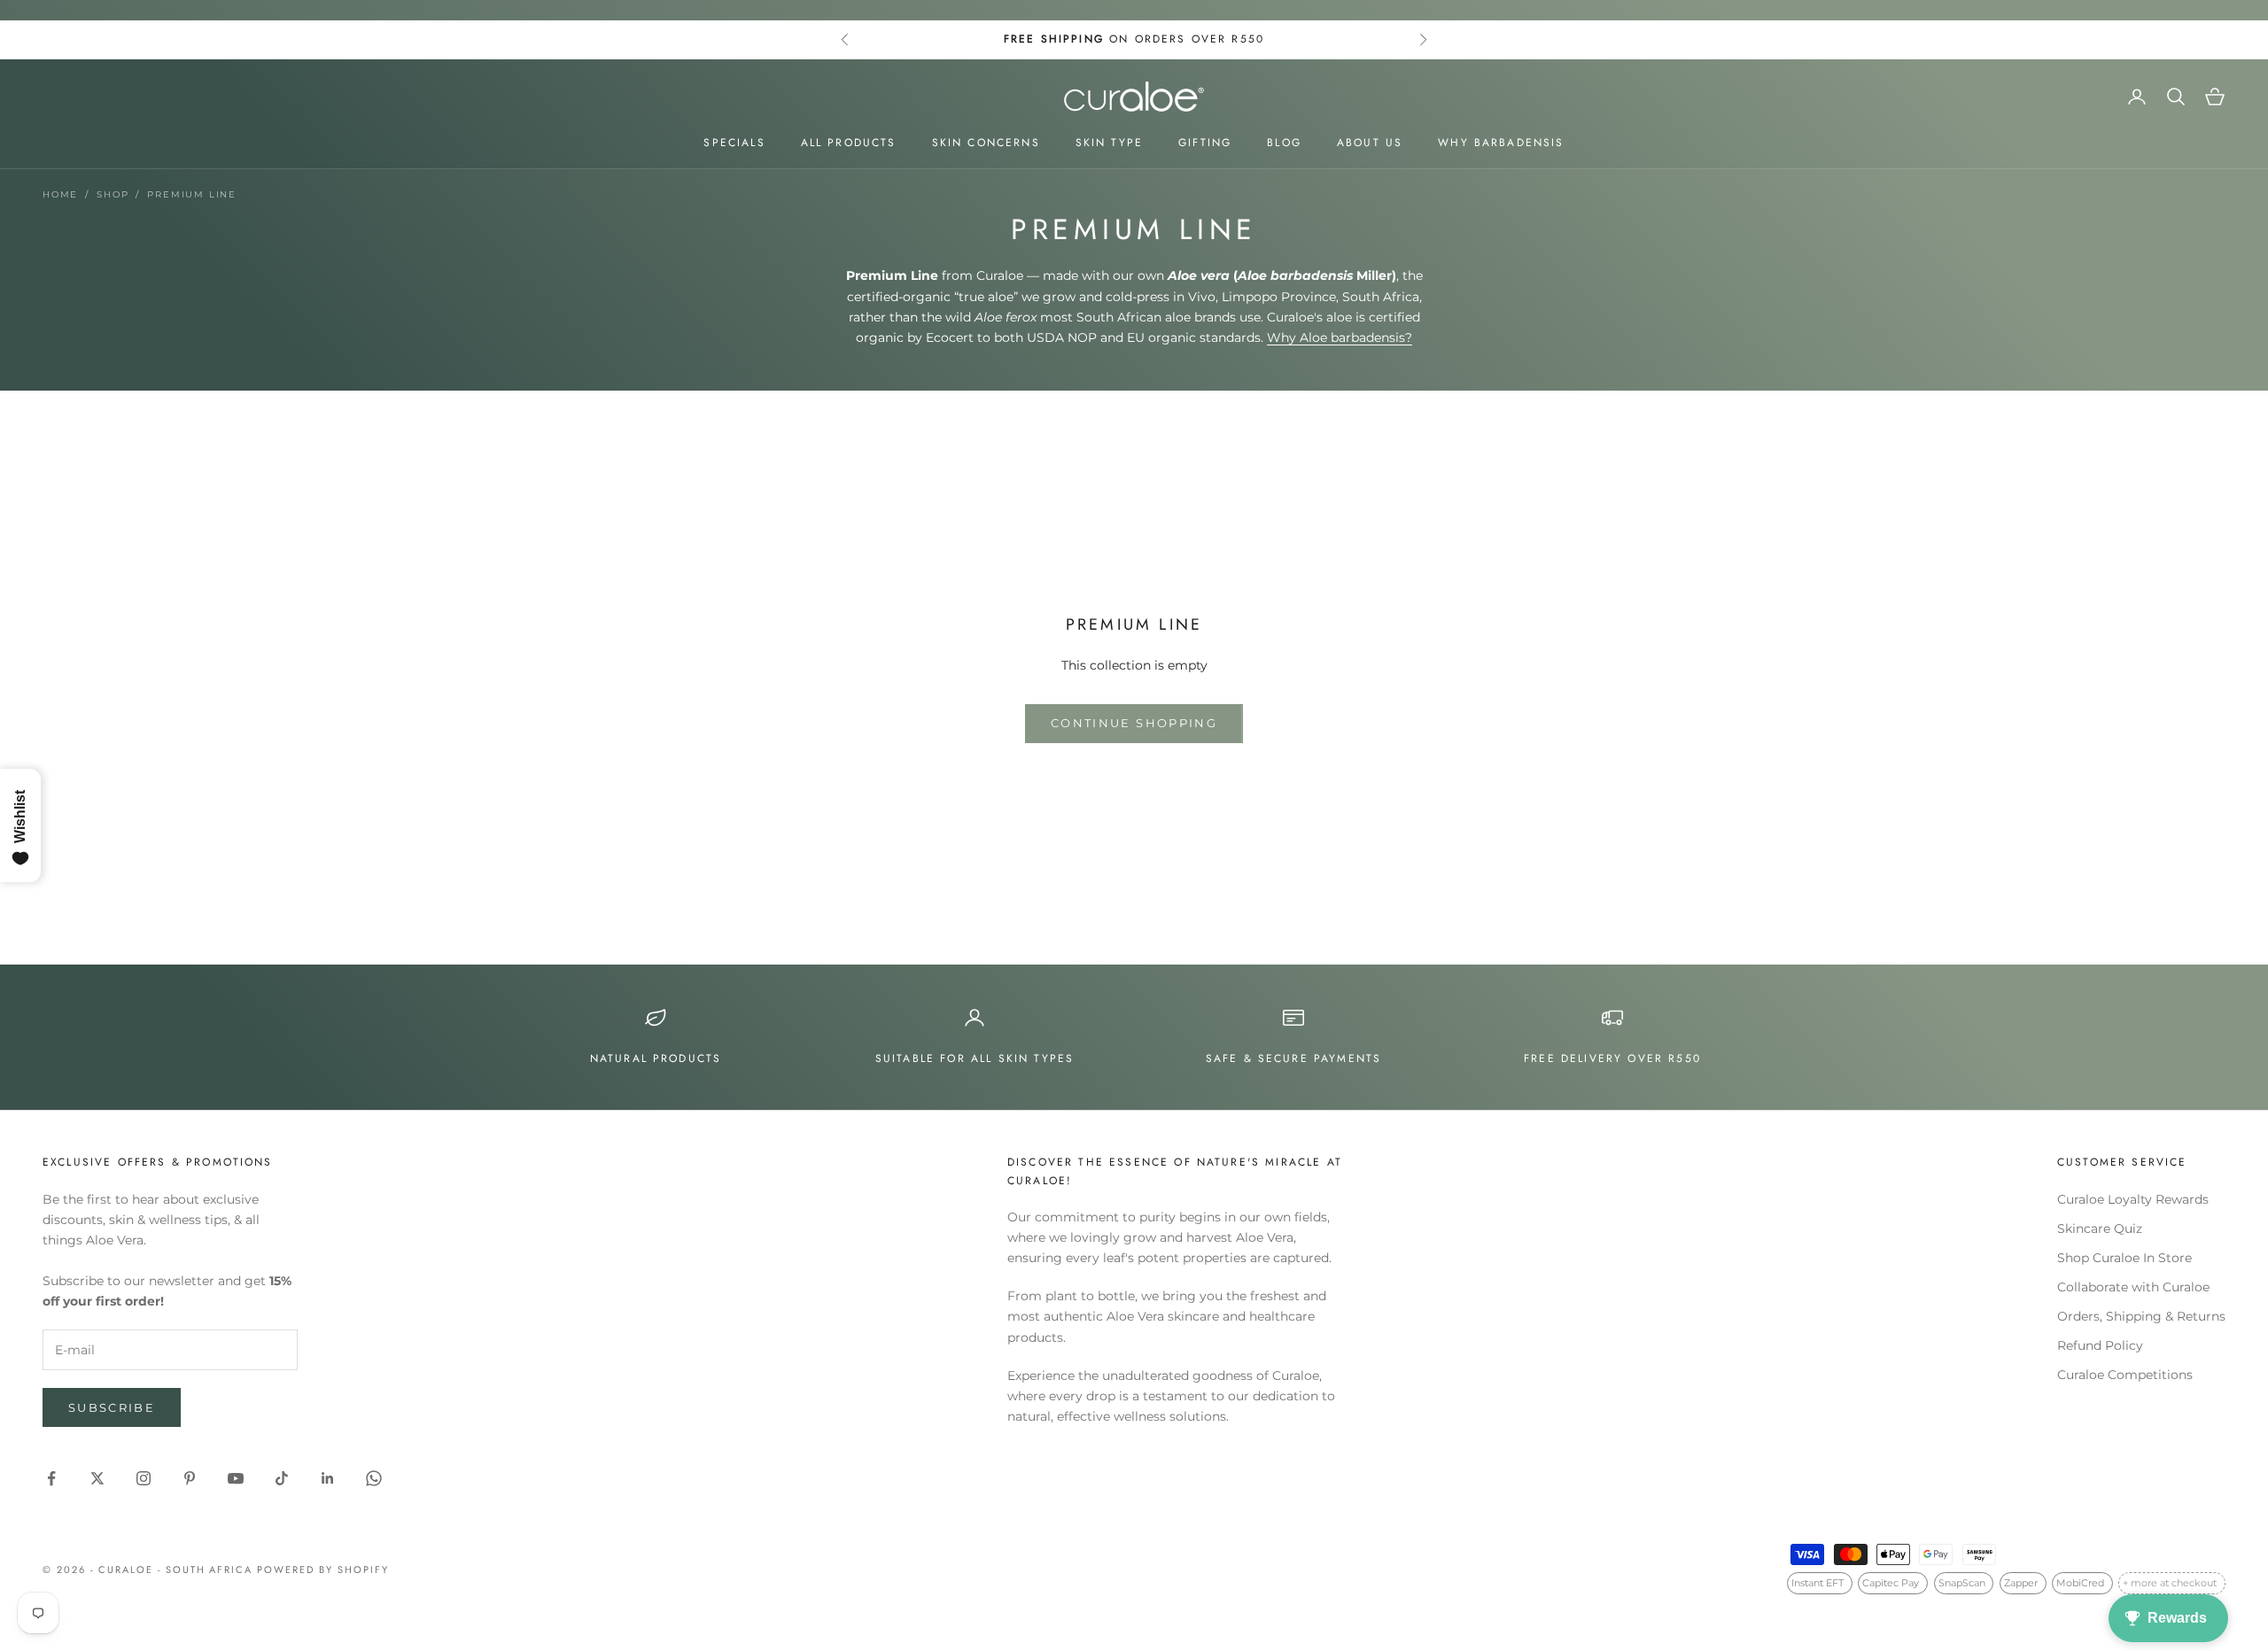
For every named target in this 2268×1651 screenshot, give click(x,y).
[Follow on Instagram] (144, 1478)
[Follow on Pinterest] (190, 1478)
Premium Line (192, 194)
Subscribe (112, 1407)
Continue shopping (1134, 723)
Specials (734, 143)
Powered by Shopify (323, 1570)
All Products (849, 143)
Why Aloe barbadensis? (1340, 337)
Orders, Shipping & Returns (2141, 1316)
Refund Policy (2100, 1345)
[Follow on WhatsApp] (374, 1478)
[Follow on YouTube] (236, 1478)
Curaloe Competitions (2125, 1375)
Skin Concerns (986, 143)
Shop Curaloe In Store (2124, 1258)
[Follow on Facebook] (51, 1478)
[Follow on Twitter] (97, 1478)
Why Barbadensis (1501, 143)
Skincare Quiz (2100, 1229)
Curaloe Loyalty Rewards (2133, 1199)
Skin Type (1109, 143)
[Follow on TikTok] (282, 1478)
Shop (113, 194)
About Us (1370, 143)
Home (60, 194)
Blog (1284, 143)
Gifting (1205, 143)
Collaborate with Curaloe (2133, 1287)
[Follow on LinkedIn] (328, 1478)
